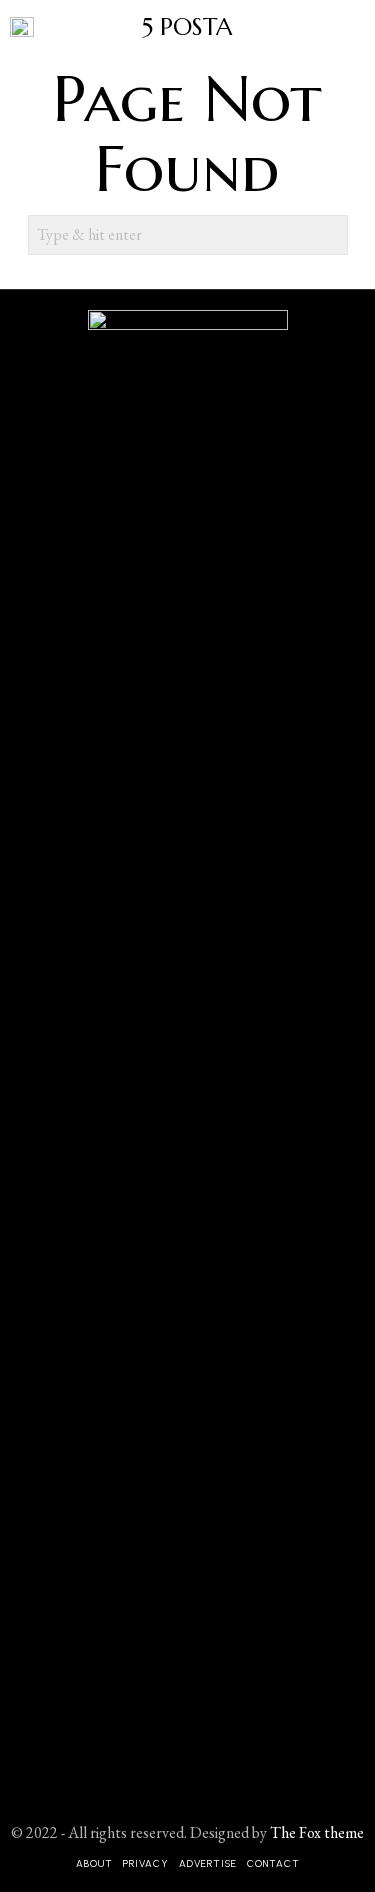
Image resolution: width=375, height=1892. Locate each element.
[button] (328, 235)
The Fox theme (317, 1832)
